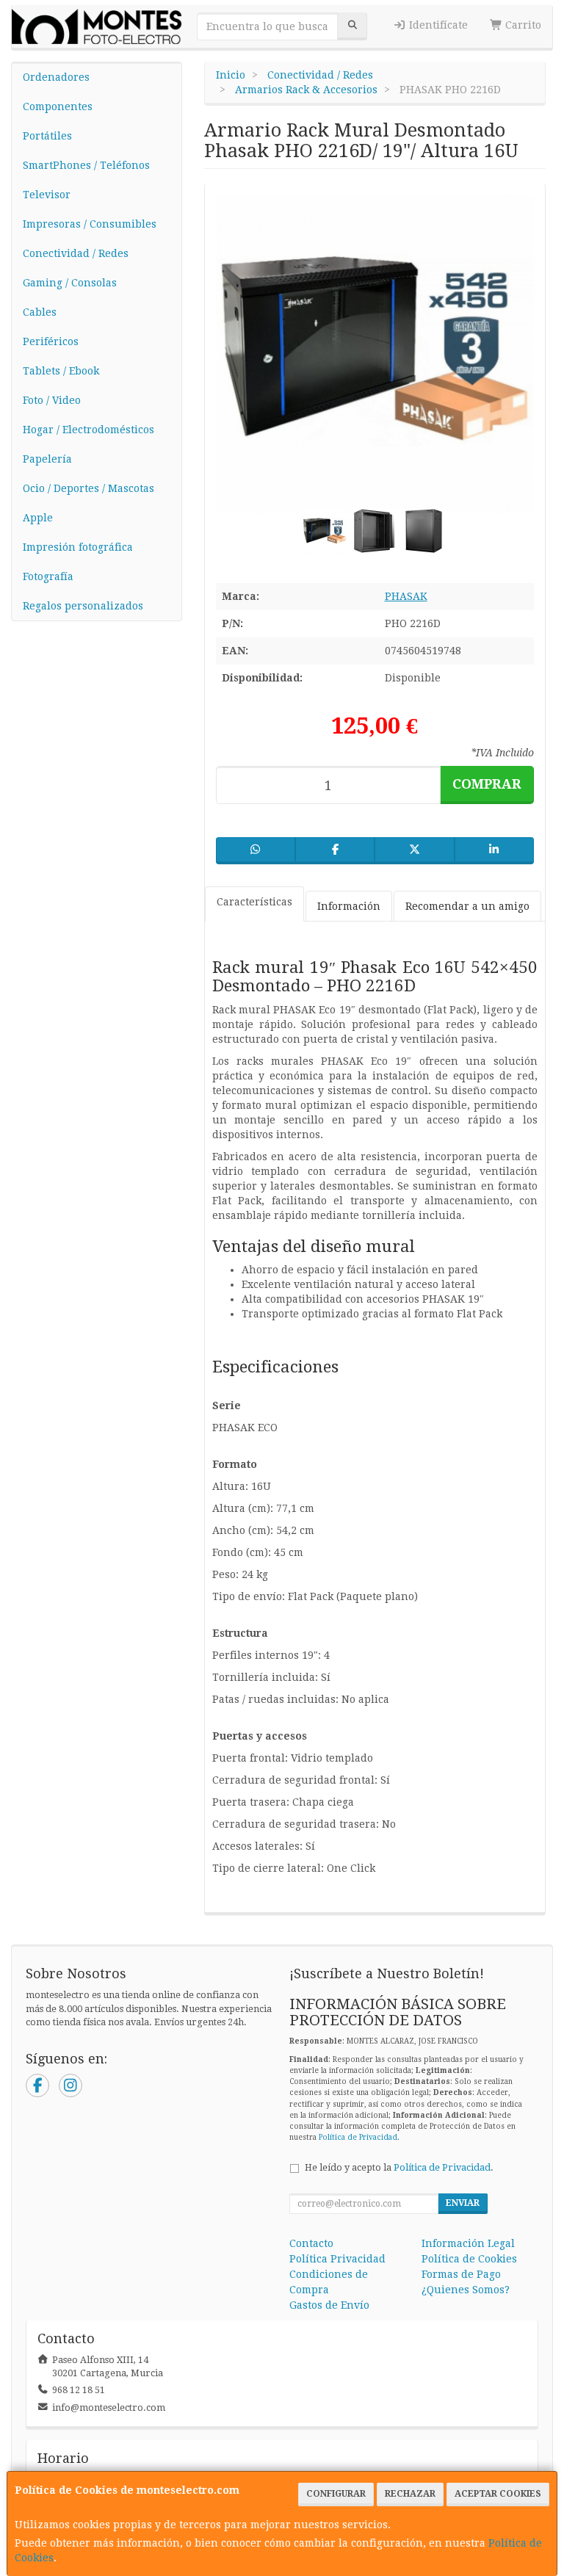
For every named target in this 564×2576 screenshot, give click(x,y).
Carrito (522, 25)
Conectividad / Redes (76, 253)
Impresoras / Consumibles (90, 224)
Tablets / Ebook (61, 371)
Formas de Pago (461, 2274)
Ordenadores (56, 77)
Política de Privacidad (358, 2137)
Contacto (311, 2243)
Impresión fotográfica (78, 547)
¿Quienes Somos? (466, 2290)
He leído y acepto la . (399, 2167)
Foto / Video (52, 400)
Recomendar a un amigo (467, 906)
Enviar (463, 2203)
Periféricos (51, 341)
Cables (40, 312)
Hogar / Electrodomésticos (88, 430)
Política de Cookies (469, 2259)
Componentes (58, 106)
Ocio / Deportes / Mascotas (88, 488)
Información (349, 906)
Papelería (47, 459)
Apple (38, 518)
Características (254, 902)
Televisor (47, 195)
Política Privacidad (337, 2259)
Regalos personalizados (83, 606)
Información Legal (468, 2243)
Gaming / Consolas (70, 283)
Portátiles (47, 136)
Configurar (336, 2494)
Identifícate (437, 25)
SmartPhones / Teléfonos (86, 165)
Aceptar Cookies (498, 2494)
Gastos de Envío (329, 2305)
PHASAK (406, 596)
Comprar (487, 784)
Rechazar (410, 2494)
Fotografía (48, 576)
